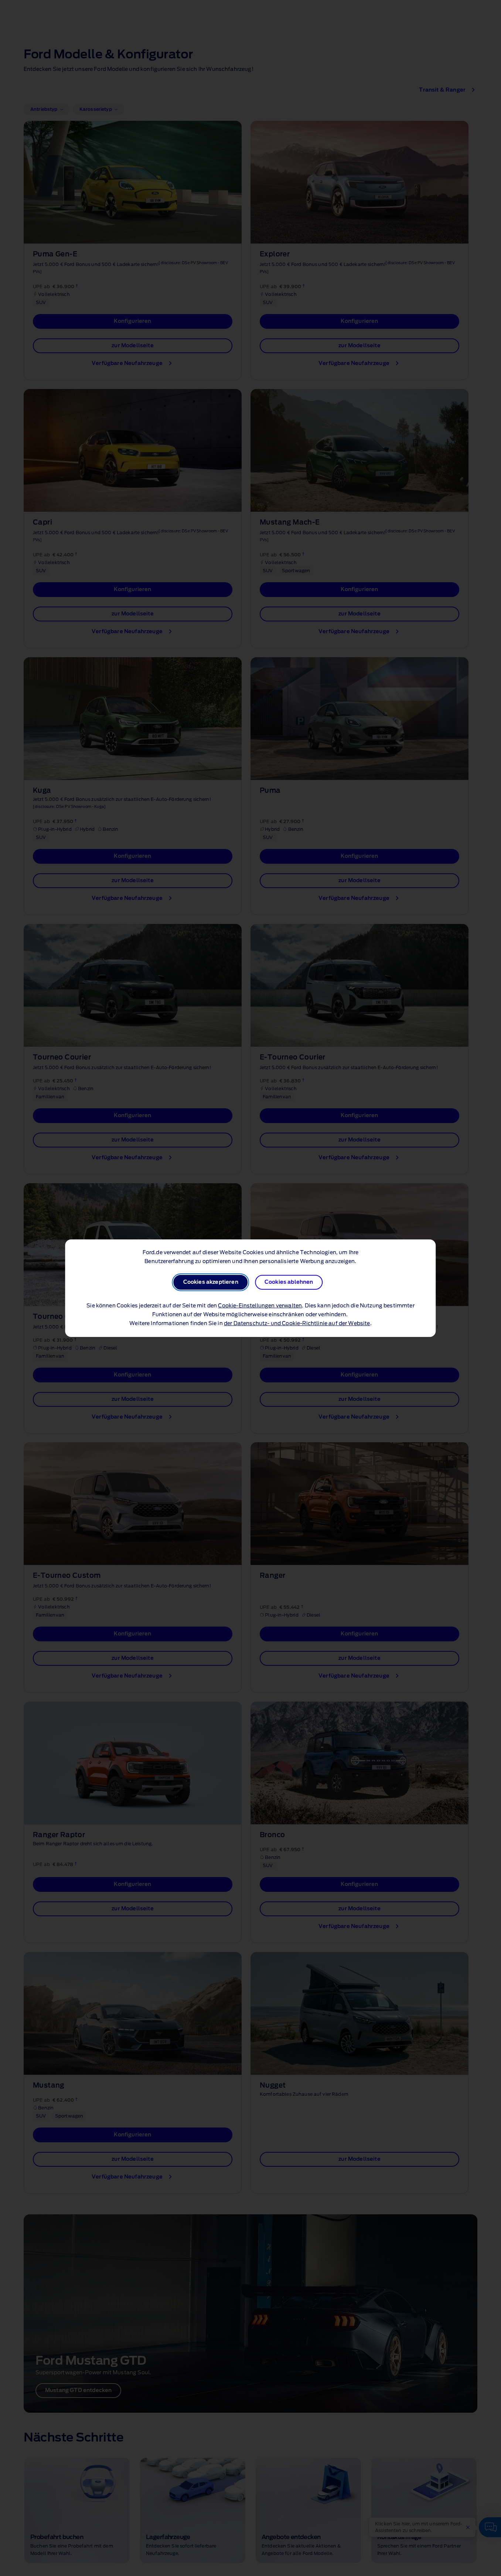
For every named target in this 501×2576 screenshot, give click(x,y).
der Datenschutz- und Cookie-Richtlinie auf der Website (297, 1324)
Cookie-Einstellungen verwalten (260, 1306)
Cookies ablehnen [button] (289, 1282)
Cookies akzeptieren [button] (211, 1282)
